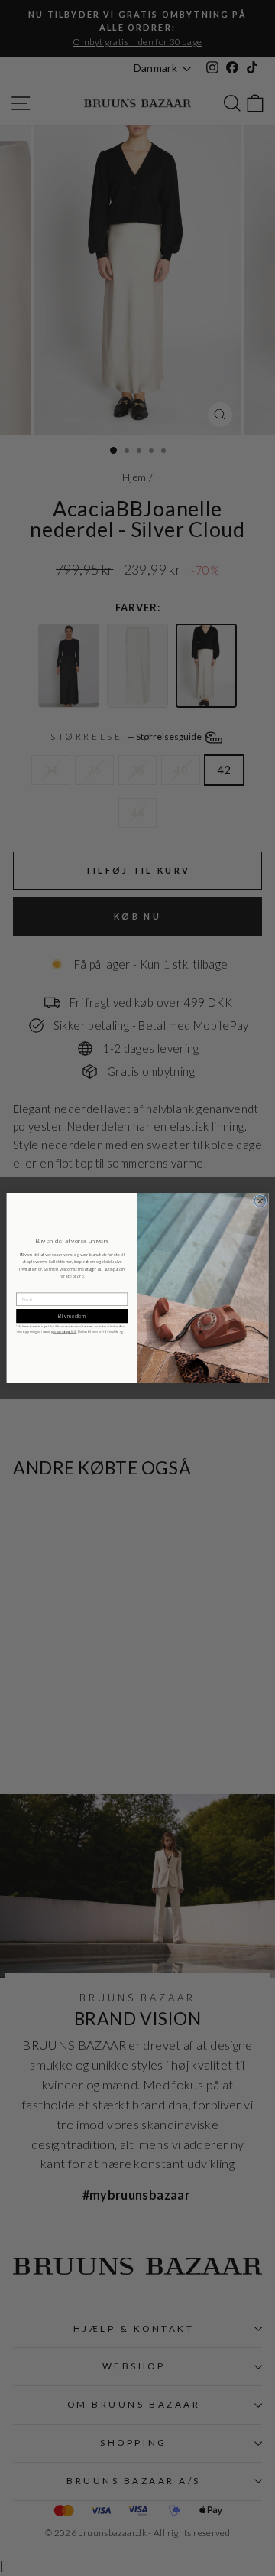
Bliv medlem (72, 1316)
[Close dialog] (260, 1201)
